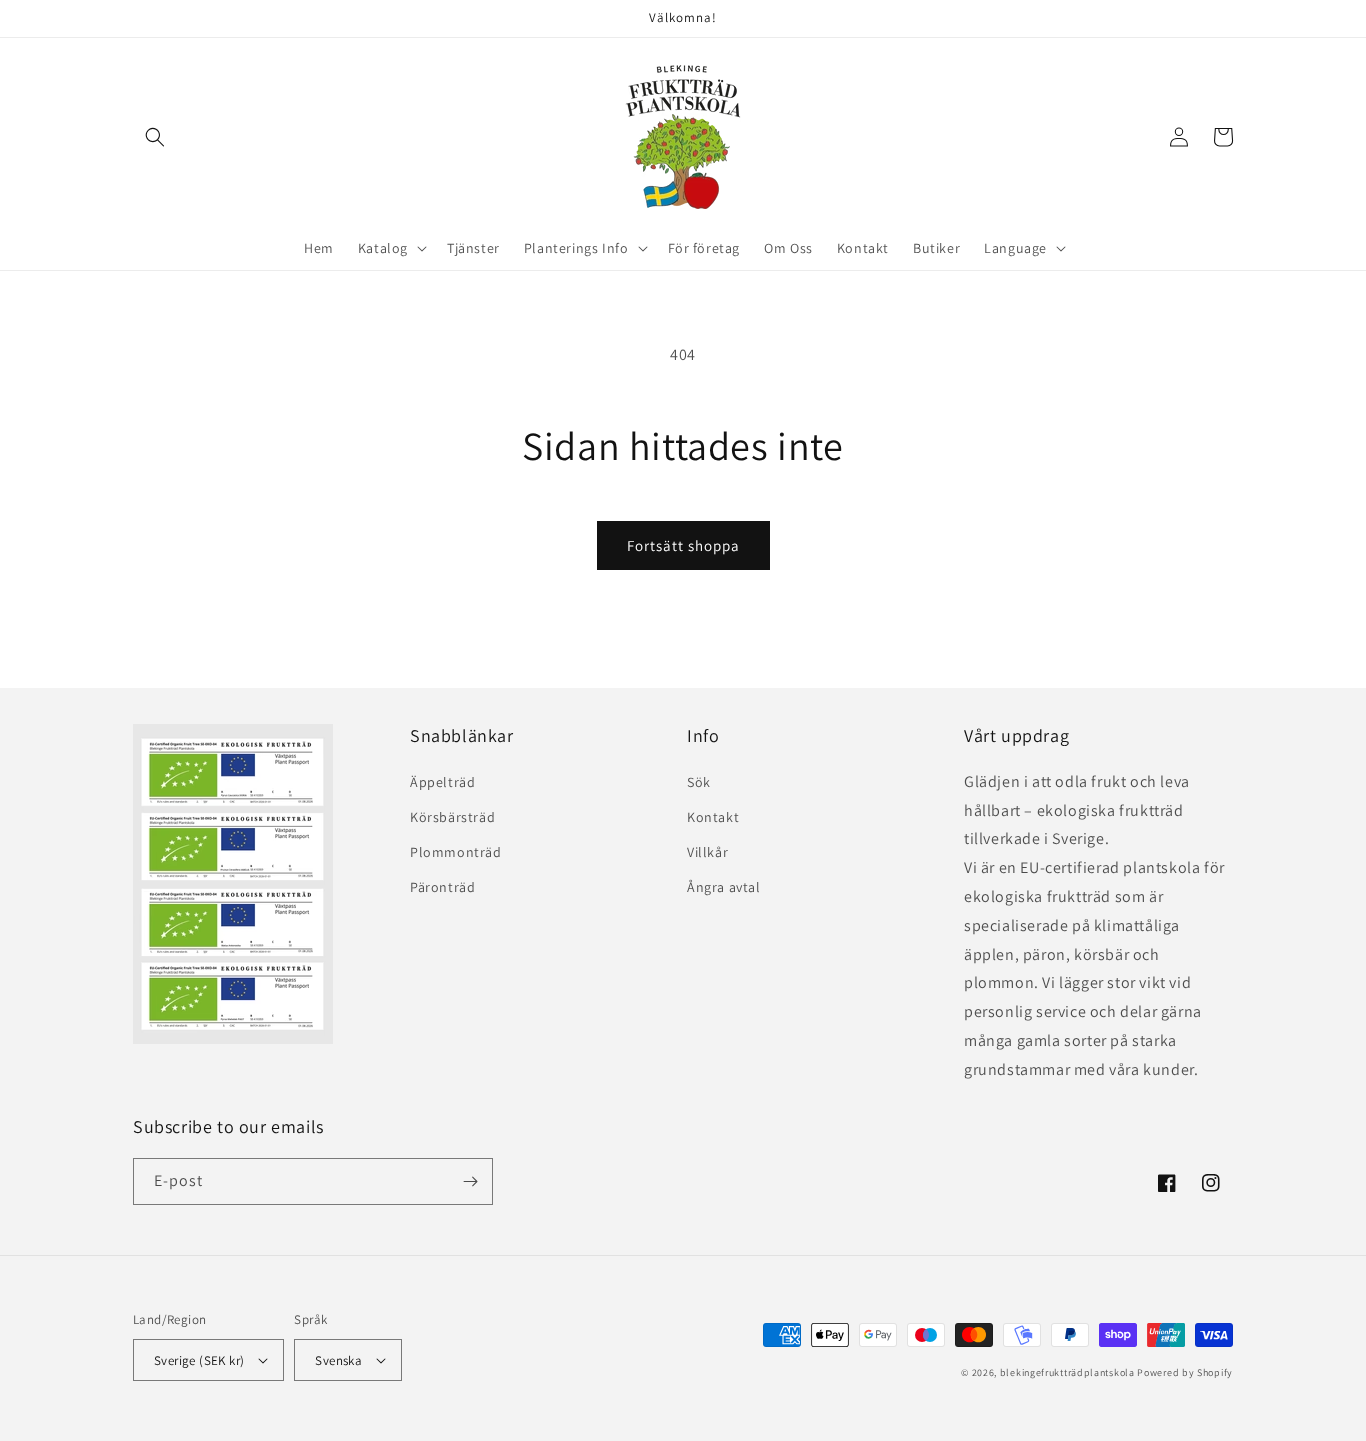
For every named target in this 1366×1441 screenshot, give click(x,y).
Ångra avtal (724, 887)
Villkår (707, 852)
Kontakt (713, 817)
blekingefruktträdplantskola (1067, 1372)
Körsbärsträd (452, 817)
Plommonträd (456, 852)
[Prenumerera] (470, 1181)
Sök (699, 782)
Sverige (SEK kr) (199, 1360)
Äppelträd (442, 782)
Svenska (338, 1360)
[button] (155, 137)
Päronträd (442, 887)
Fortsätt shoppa (683, 545)
